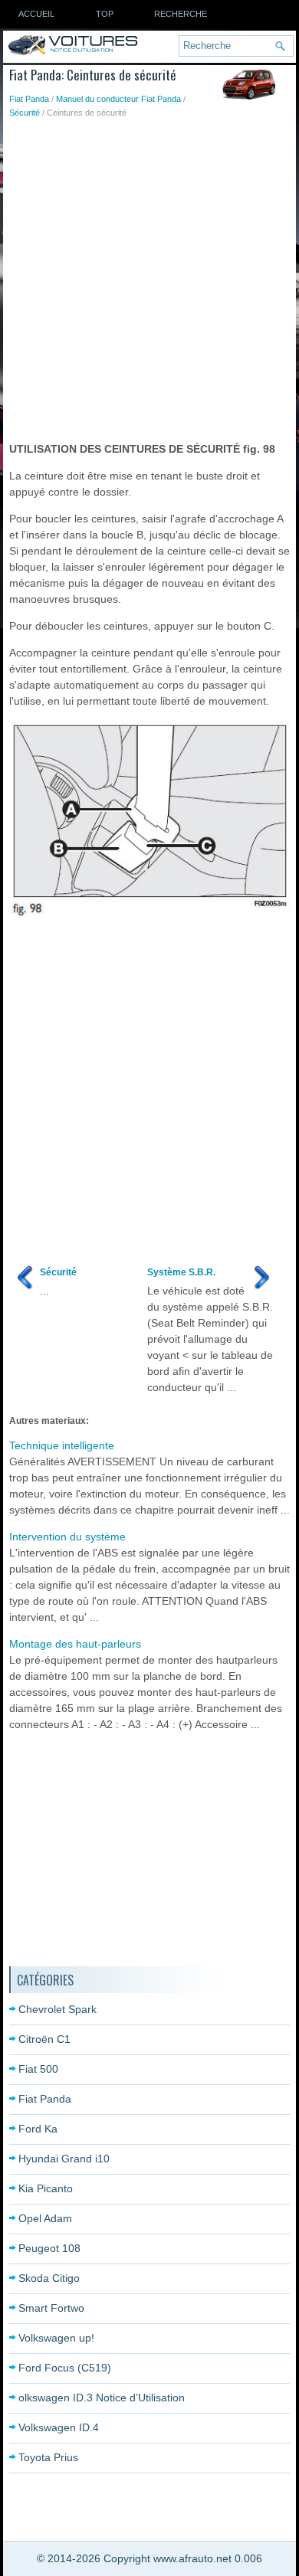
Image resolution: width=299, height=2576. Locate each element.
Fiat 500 (38, 2069)
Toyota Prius (48, 2457)
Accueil (36, 14)
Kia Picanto (46, 2188)
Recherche (181, 14)
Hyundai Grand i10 (64, 2159)
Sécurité (25, 113)
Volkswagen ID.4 (59, 2427)
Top (105, 14)
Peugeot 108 (49, 2248)
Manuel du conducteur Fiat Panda (118, 99)
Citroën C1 (44, 2039)
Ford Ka (38, 2129)
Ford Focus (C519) (65, 2368)
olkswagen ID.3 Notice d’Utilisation (102, 2398)
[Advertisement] (149, 277)
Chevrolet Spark (58, 2009)
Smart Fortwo (51, 2308)
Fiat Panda (29, 99)
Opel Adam (45, 2218)
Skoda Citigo (49, 2278)
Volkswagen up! (56, 2338)
